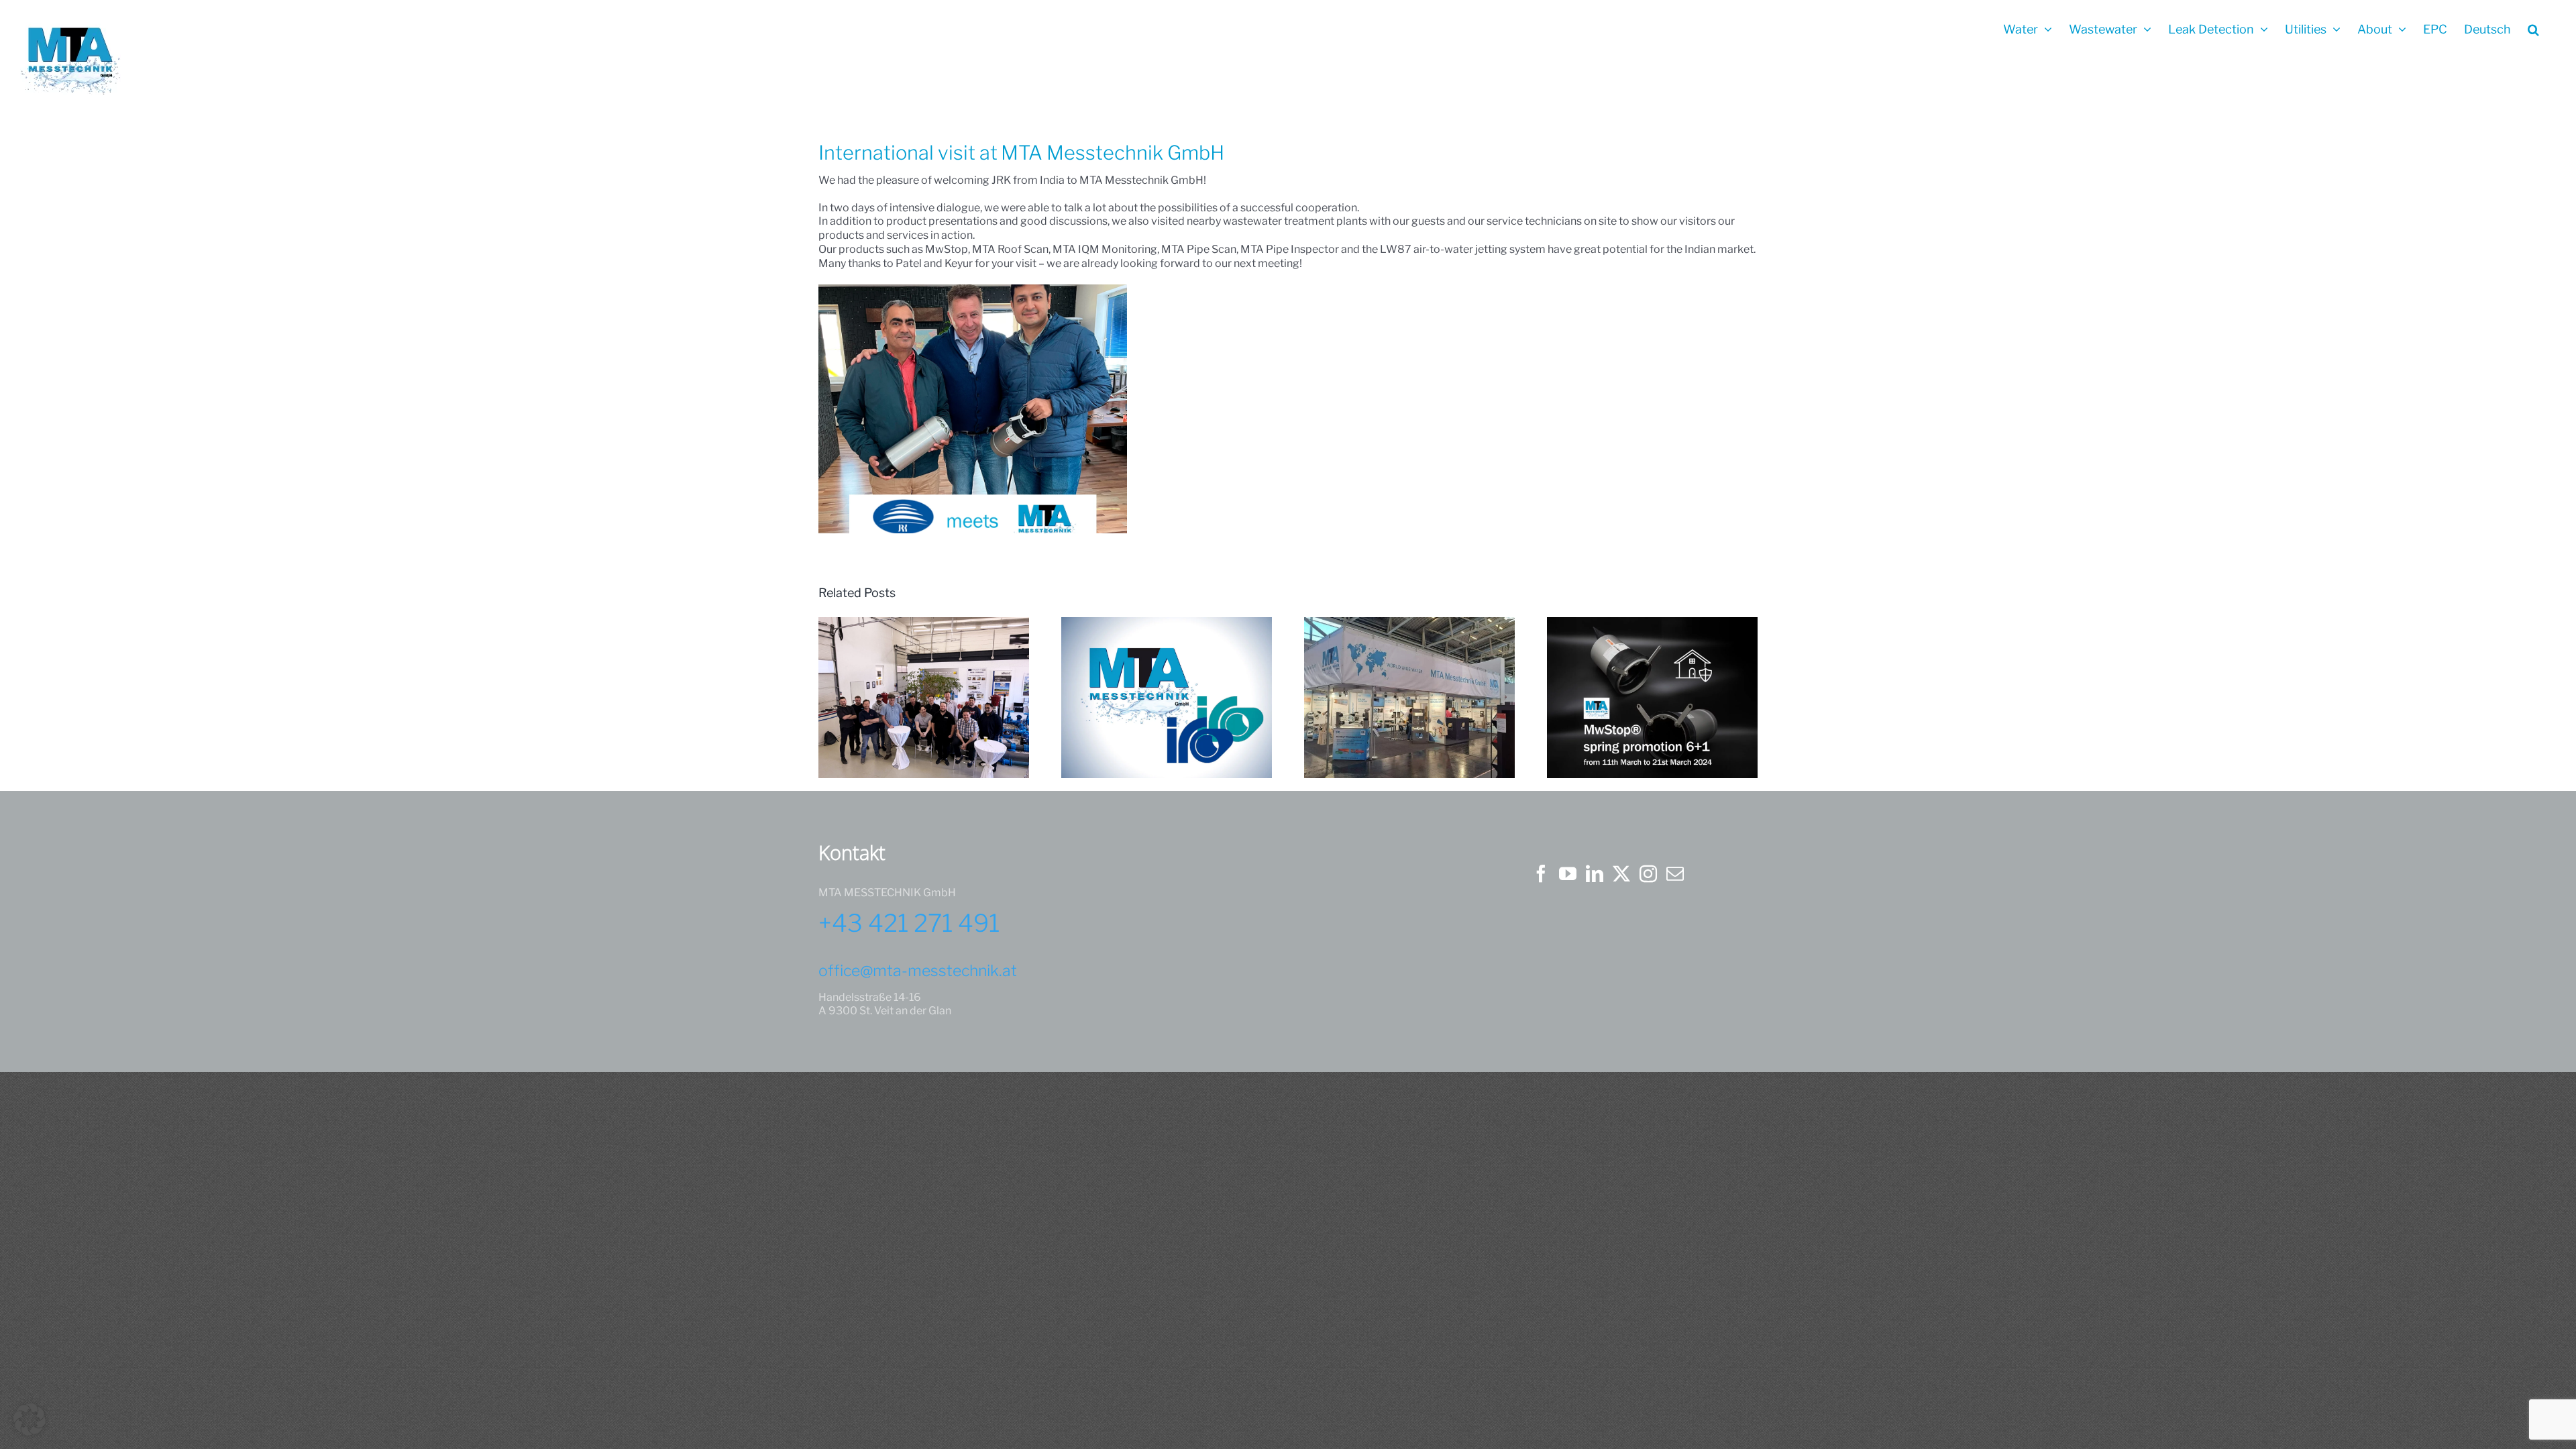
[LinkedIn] (1595, 873)
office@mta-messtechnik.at (918, 971)
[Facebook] (1541, 873)
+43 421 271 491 (909, 923)
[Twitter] (1621, 873)
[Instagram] (1648, 873)
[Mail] (1675, 873)
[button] (2533, 28)
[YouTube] (1568, 873)
